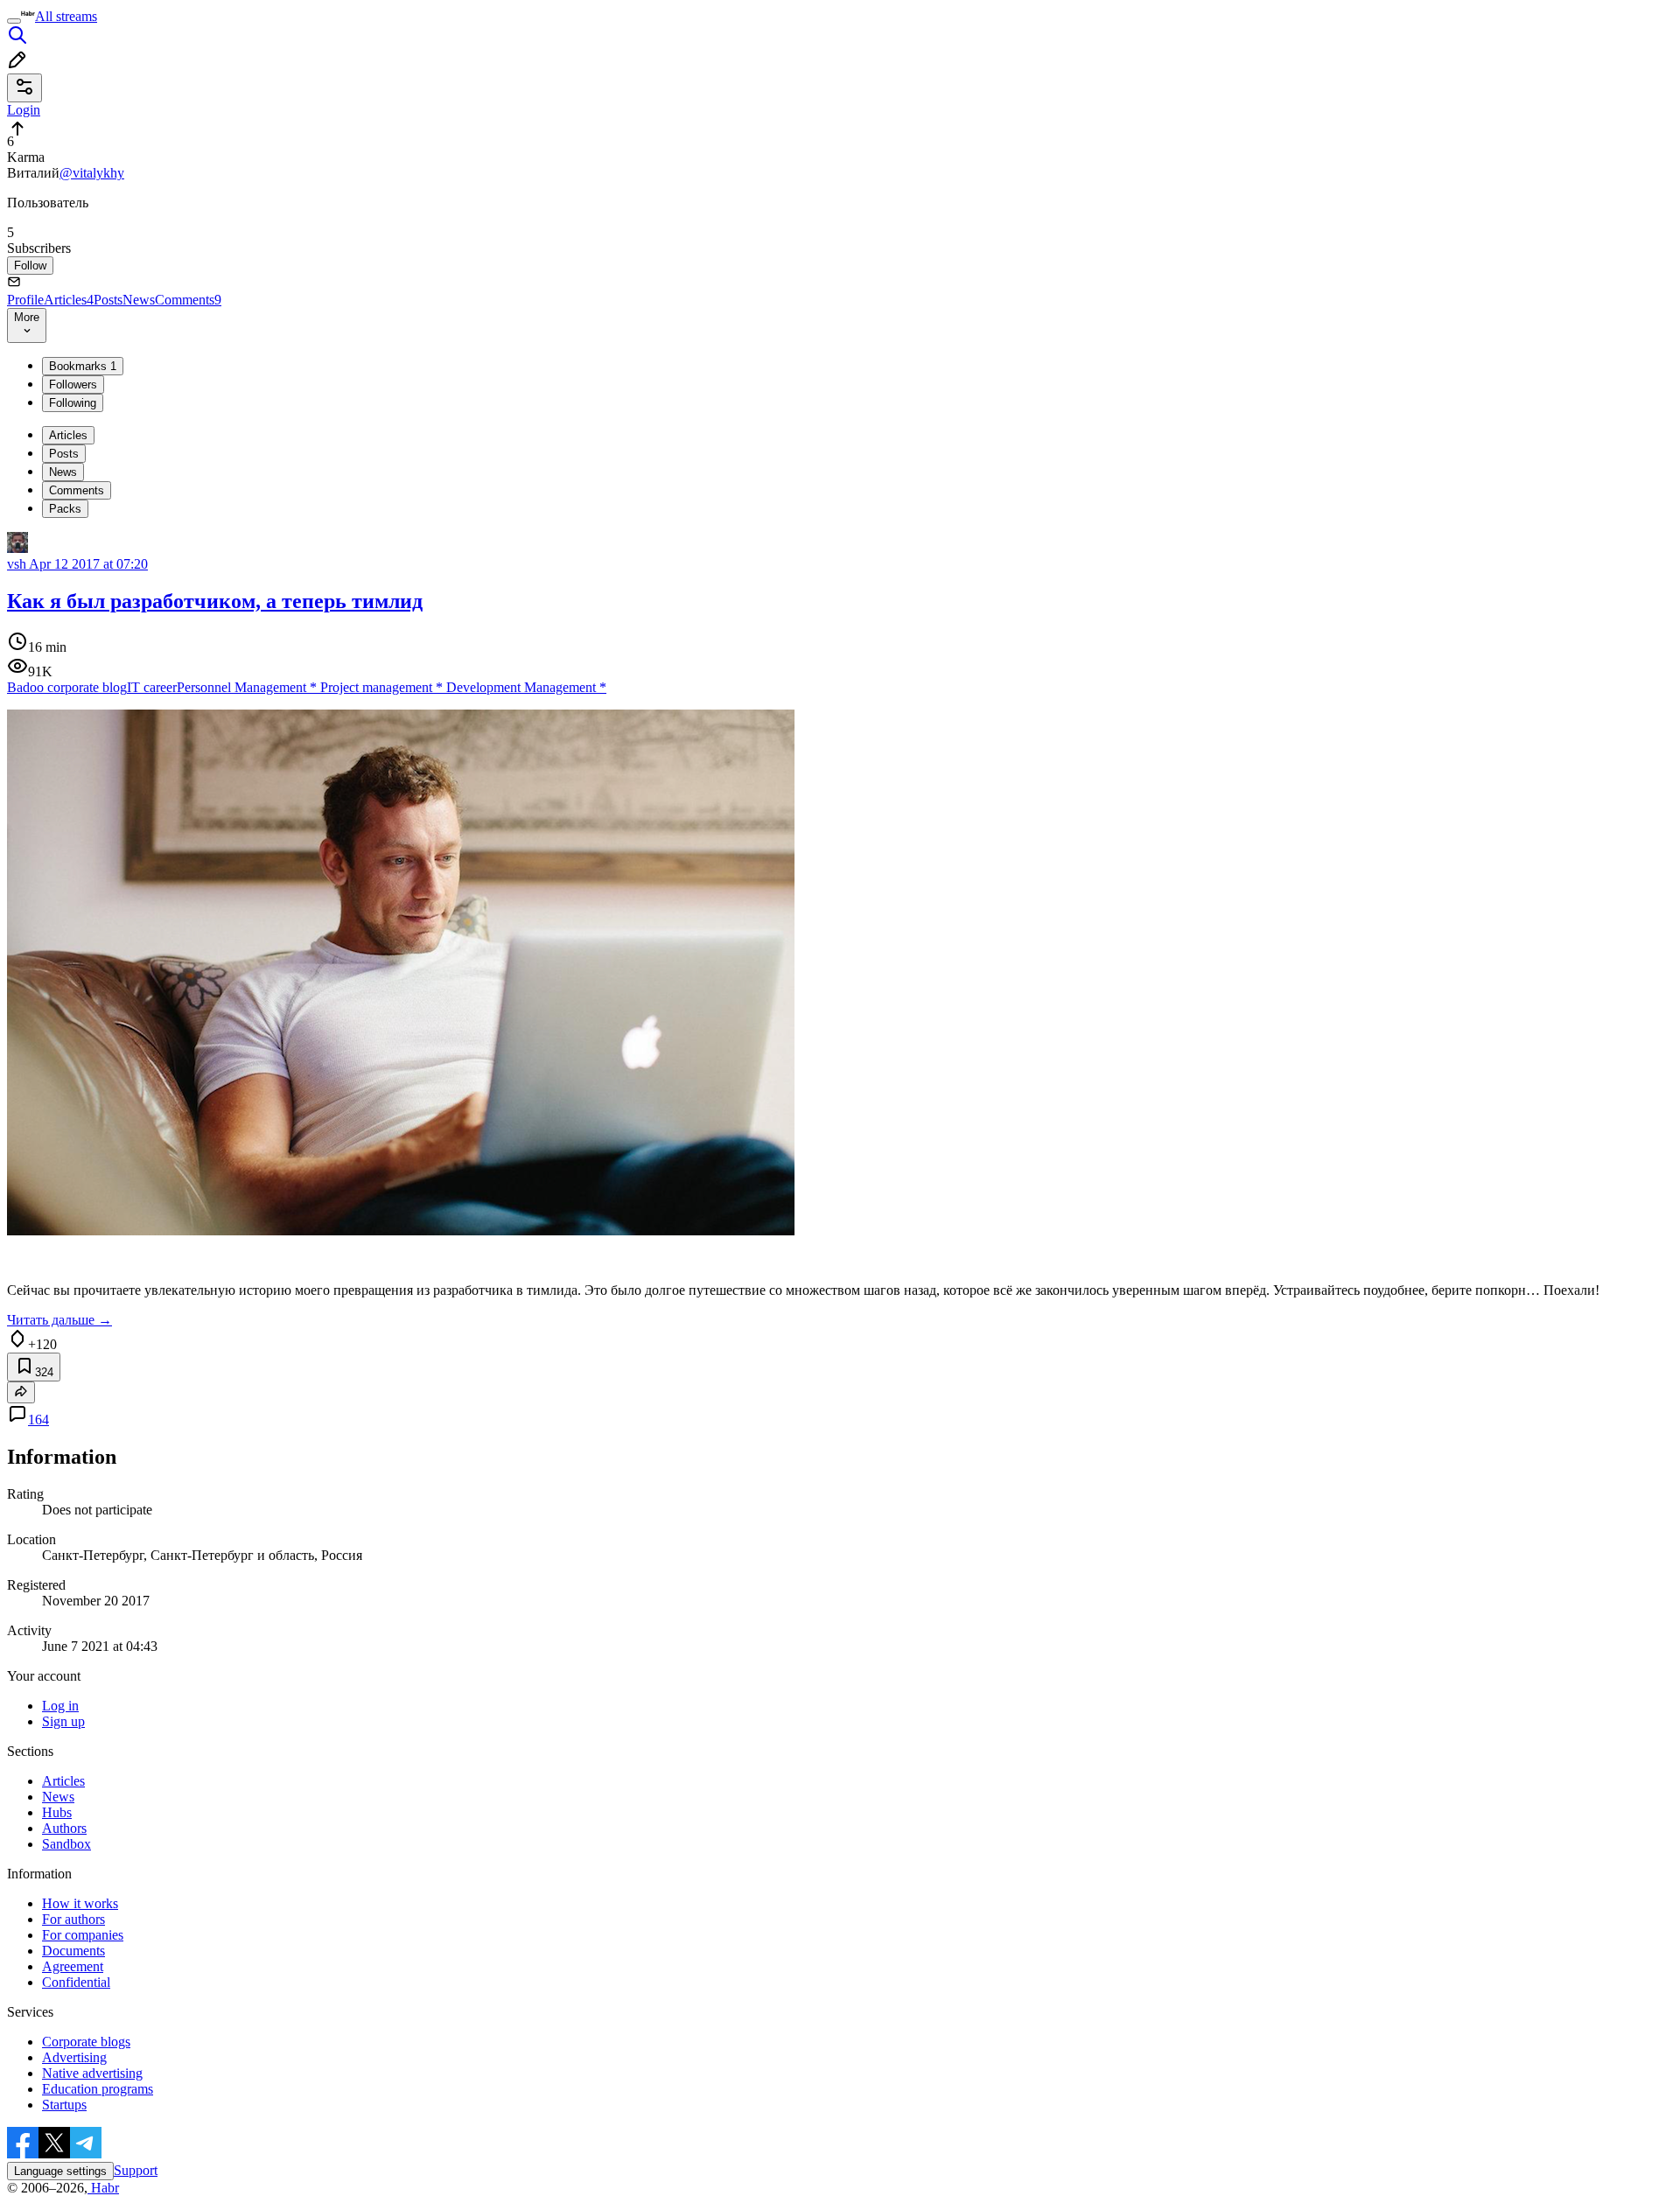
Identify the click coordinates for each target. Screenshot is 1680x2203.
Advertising (74, 2057)
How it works (80, 1903)
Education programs (98, 2089)
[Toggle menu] (14, 21)
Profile (25, 300)
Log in (60, 1706)
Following (73, 403)
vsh (17, 564)
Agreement (73, 1966)
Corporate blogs (86, 2042)
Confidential (76, 1982)
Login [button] (24, 110)
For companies (83, 1935)
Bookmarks (83, 366)
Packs (65, 509)
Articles (69, 300)
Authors (64, 1828)
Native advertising (92, 2073)
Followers (73, 385)
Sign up (63, 1721)
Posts (108, 300)
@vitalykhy (92, 173)
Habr (103, 2188)
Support (136, 2170)
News (139, 300)
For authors (73, 1919)
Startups (64, 2105)
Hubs (57, 1812)
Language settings (60, 2171)
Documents (73, 1951)
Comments (188, 300)
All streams (66, 16)
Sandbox (66, 1844)
